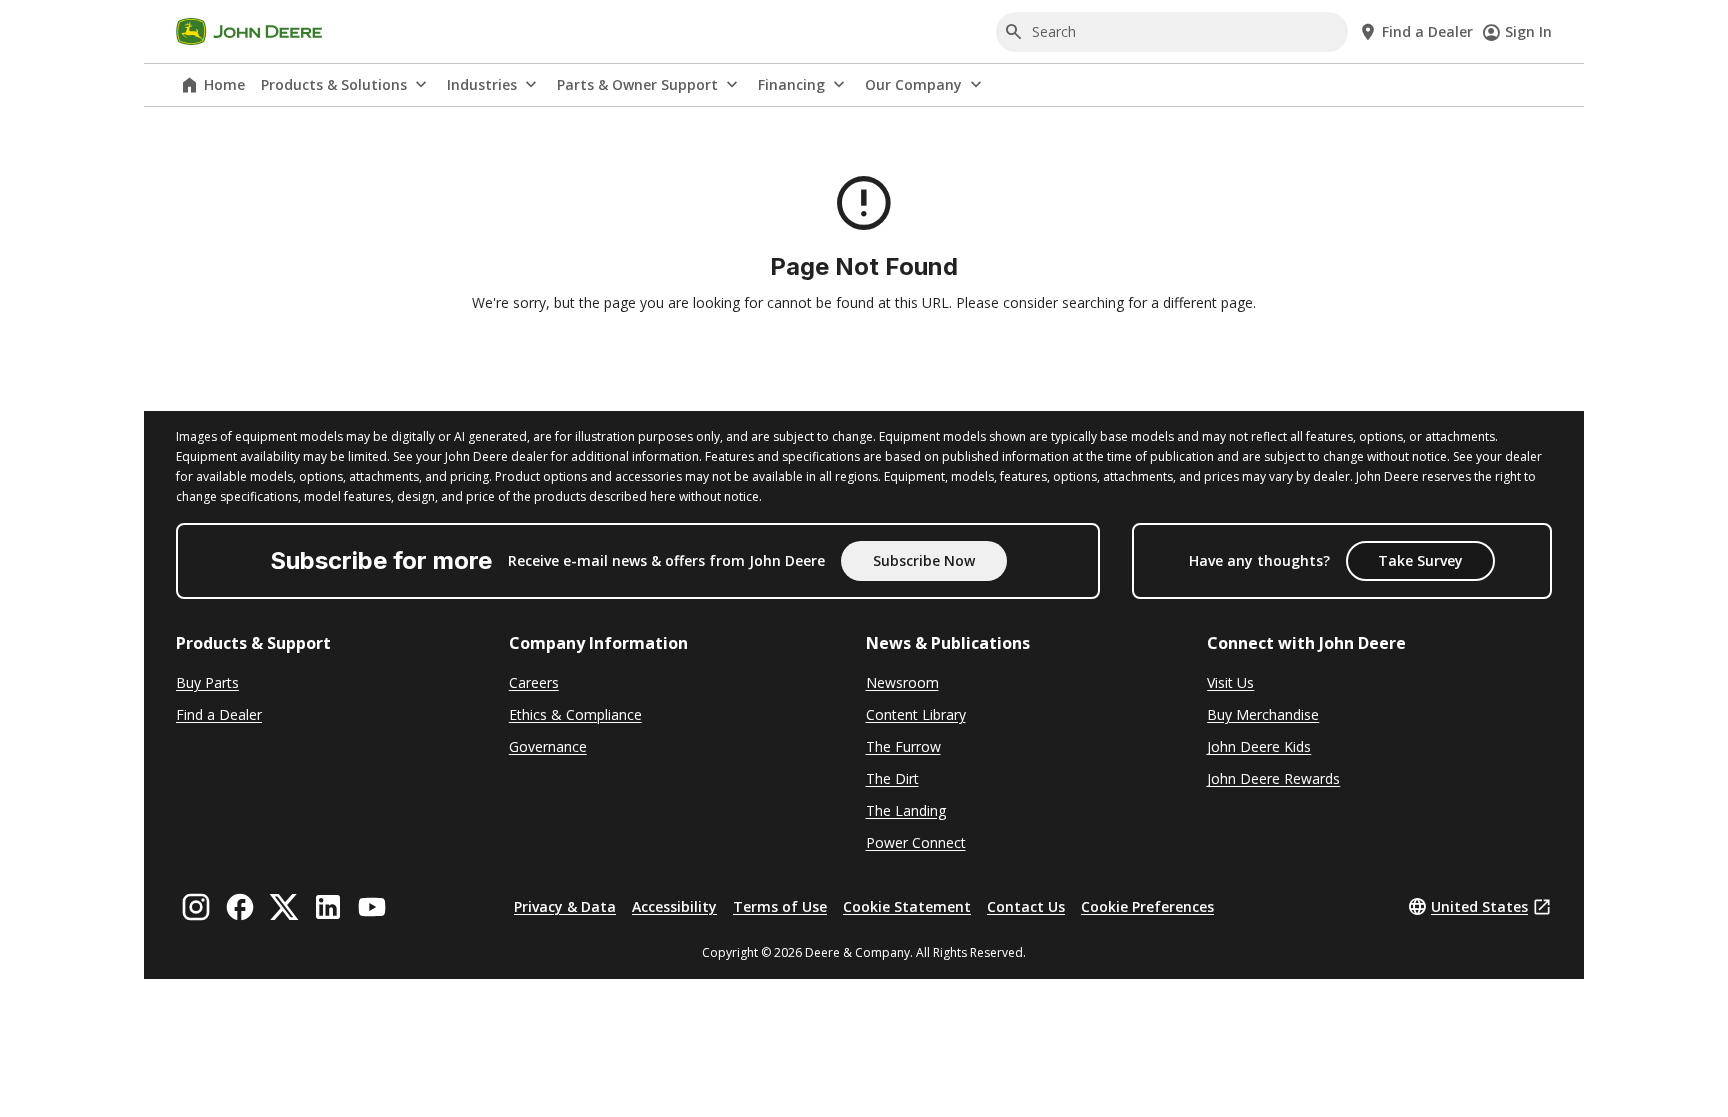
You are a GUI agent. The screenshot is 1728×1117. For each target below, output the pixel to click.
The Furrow (903, 746)
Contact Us (1026, 906)
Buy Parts (207, 682)
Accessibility (674, 906)
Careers (534, 682)
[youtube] (372, 907)
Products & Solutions (334, 84)
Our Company (913, 84)
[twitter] (284, 907)
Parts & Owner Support (637, 84)
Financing (791, 84)
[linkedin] (328, 907)
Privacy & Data (565, 906)
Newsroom (902, 682)
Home (224, 84)
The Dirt (892, 778)
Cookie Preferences (1147, 906)
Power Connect (916, 842)
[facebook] (240, 907)
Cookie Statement (907, 906)
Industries (482, 84)
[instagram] (196, 907)
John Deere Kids (1259, 746)
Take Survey (1420, 560)
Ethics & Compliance (575, 714)
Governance (548, 746)
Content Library (916, 714)
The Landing (906, 810)
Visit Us (1230, 682)
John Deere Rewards (1273, 778)
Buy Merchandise (1263, 714)
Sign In (1528, 31)
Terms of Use (780, 906)
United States (1479, 906)
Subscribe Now (924, 560)
